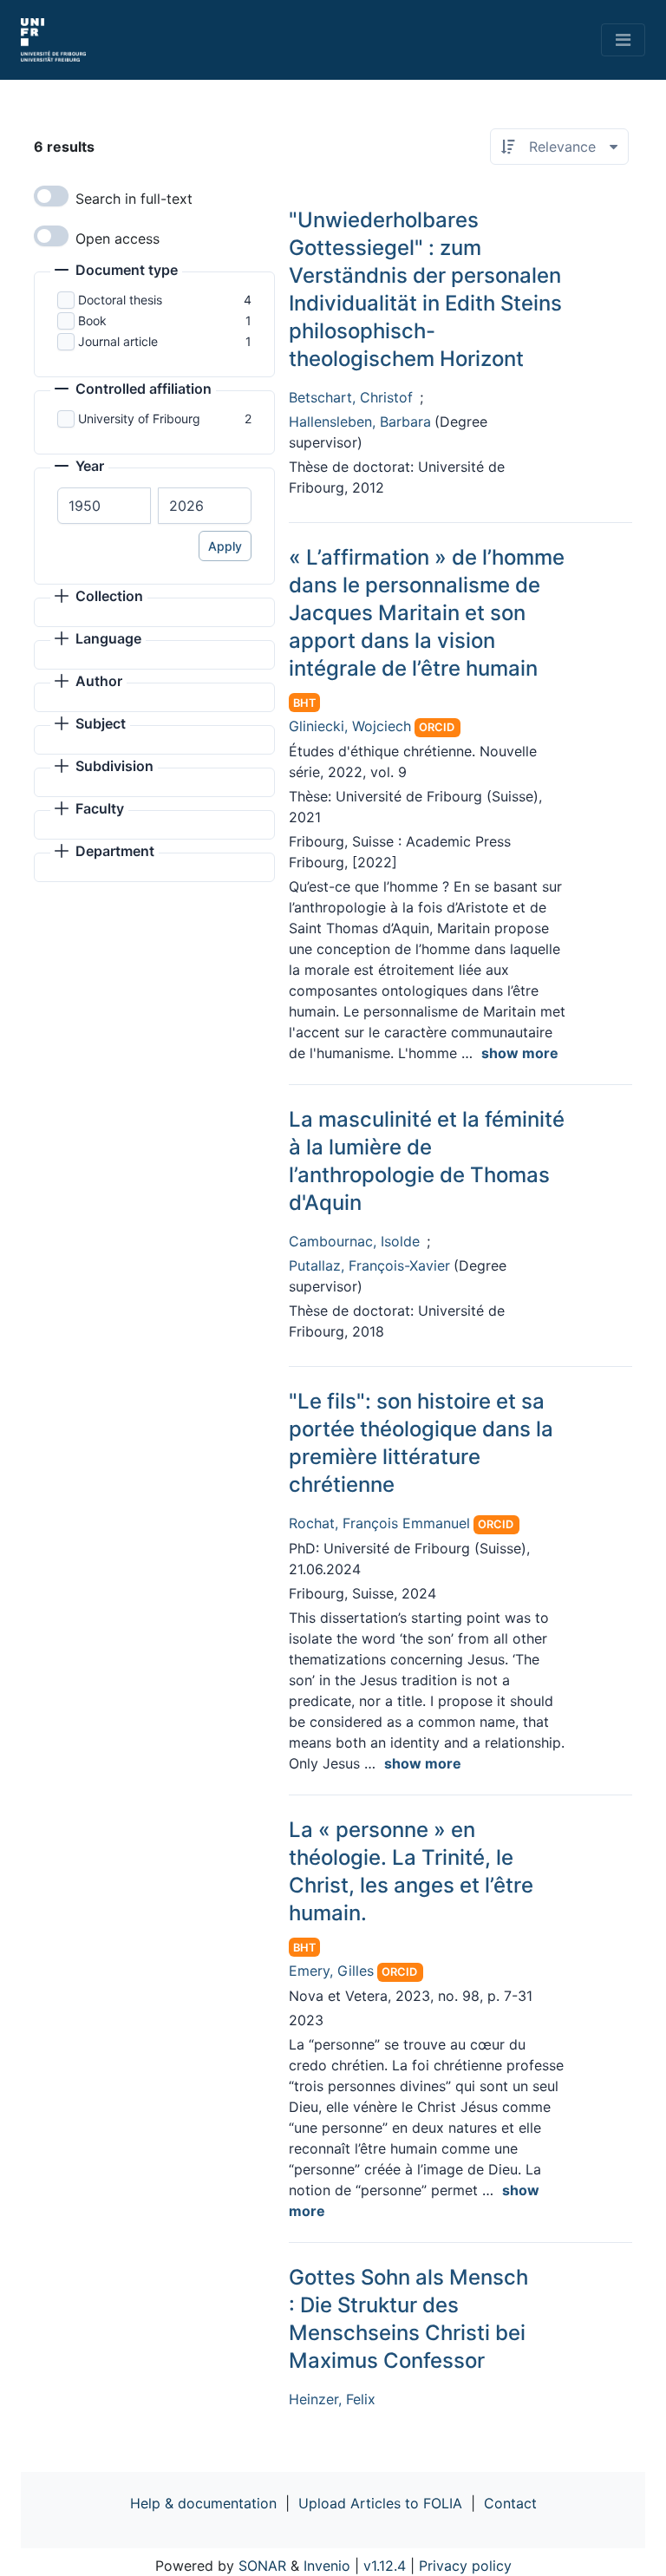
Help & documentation (203, 2503)
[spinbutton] (104, 506)
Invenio (327, 2566)
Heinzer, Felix (332, 2399)
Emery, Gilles (331, 1971)
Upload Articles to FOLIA (380, 2503)
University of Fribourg (139, 418)
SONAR (262, 2566)
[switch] (51, 196)
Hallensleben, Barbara (360, 422)
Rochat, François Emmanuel (379, 1523)
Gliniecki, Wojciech (350, 726)
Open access (118, 239)
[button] (116, 271)
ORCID (437, 727)
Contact (510, 2503)
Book (92, 320)
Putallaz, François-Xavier (369, 1265)
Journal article (118, 341)
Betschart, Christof (351, 397)
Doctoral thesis (120, 300)
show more (520, 1053)
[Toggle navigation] (623, 40)
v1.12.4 (385, 2566)
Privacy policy (465, 2566)
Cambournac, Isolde (354, 1241)
